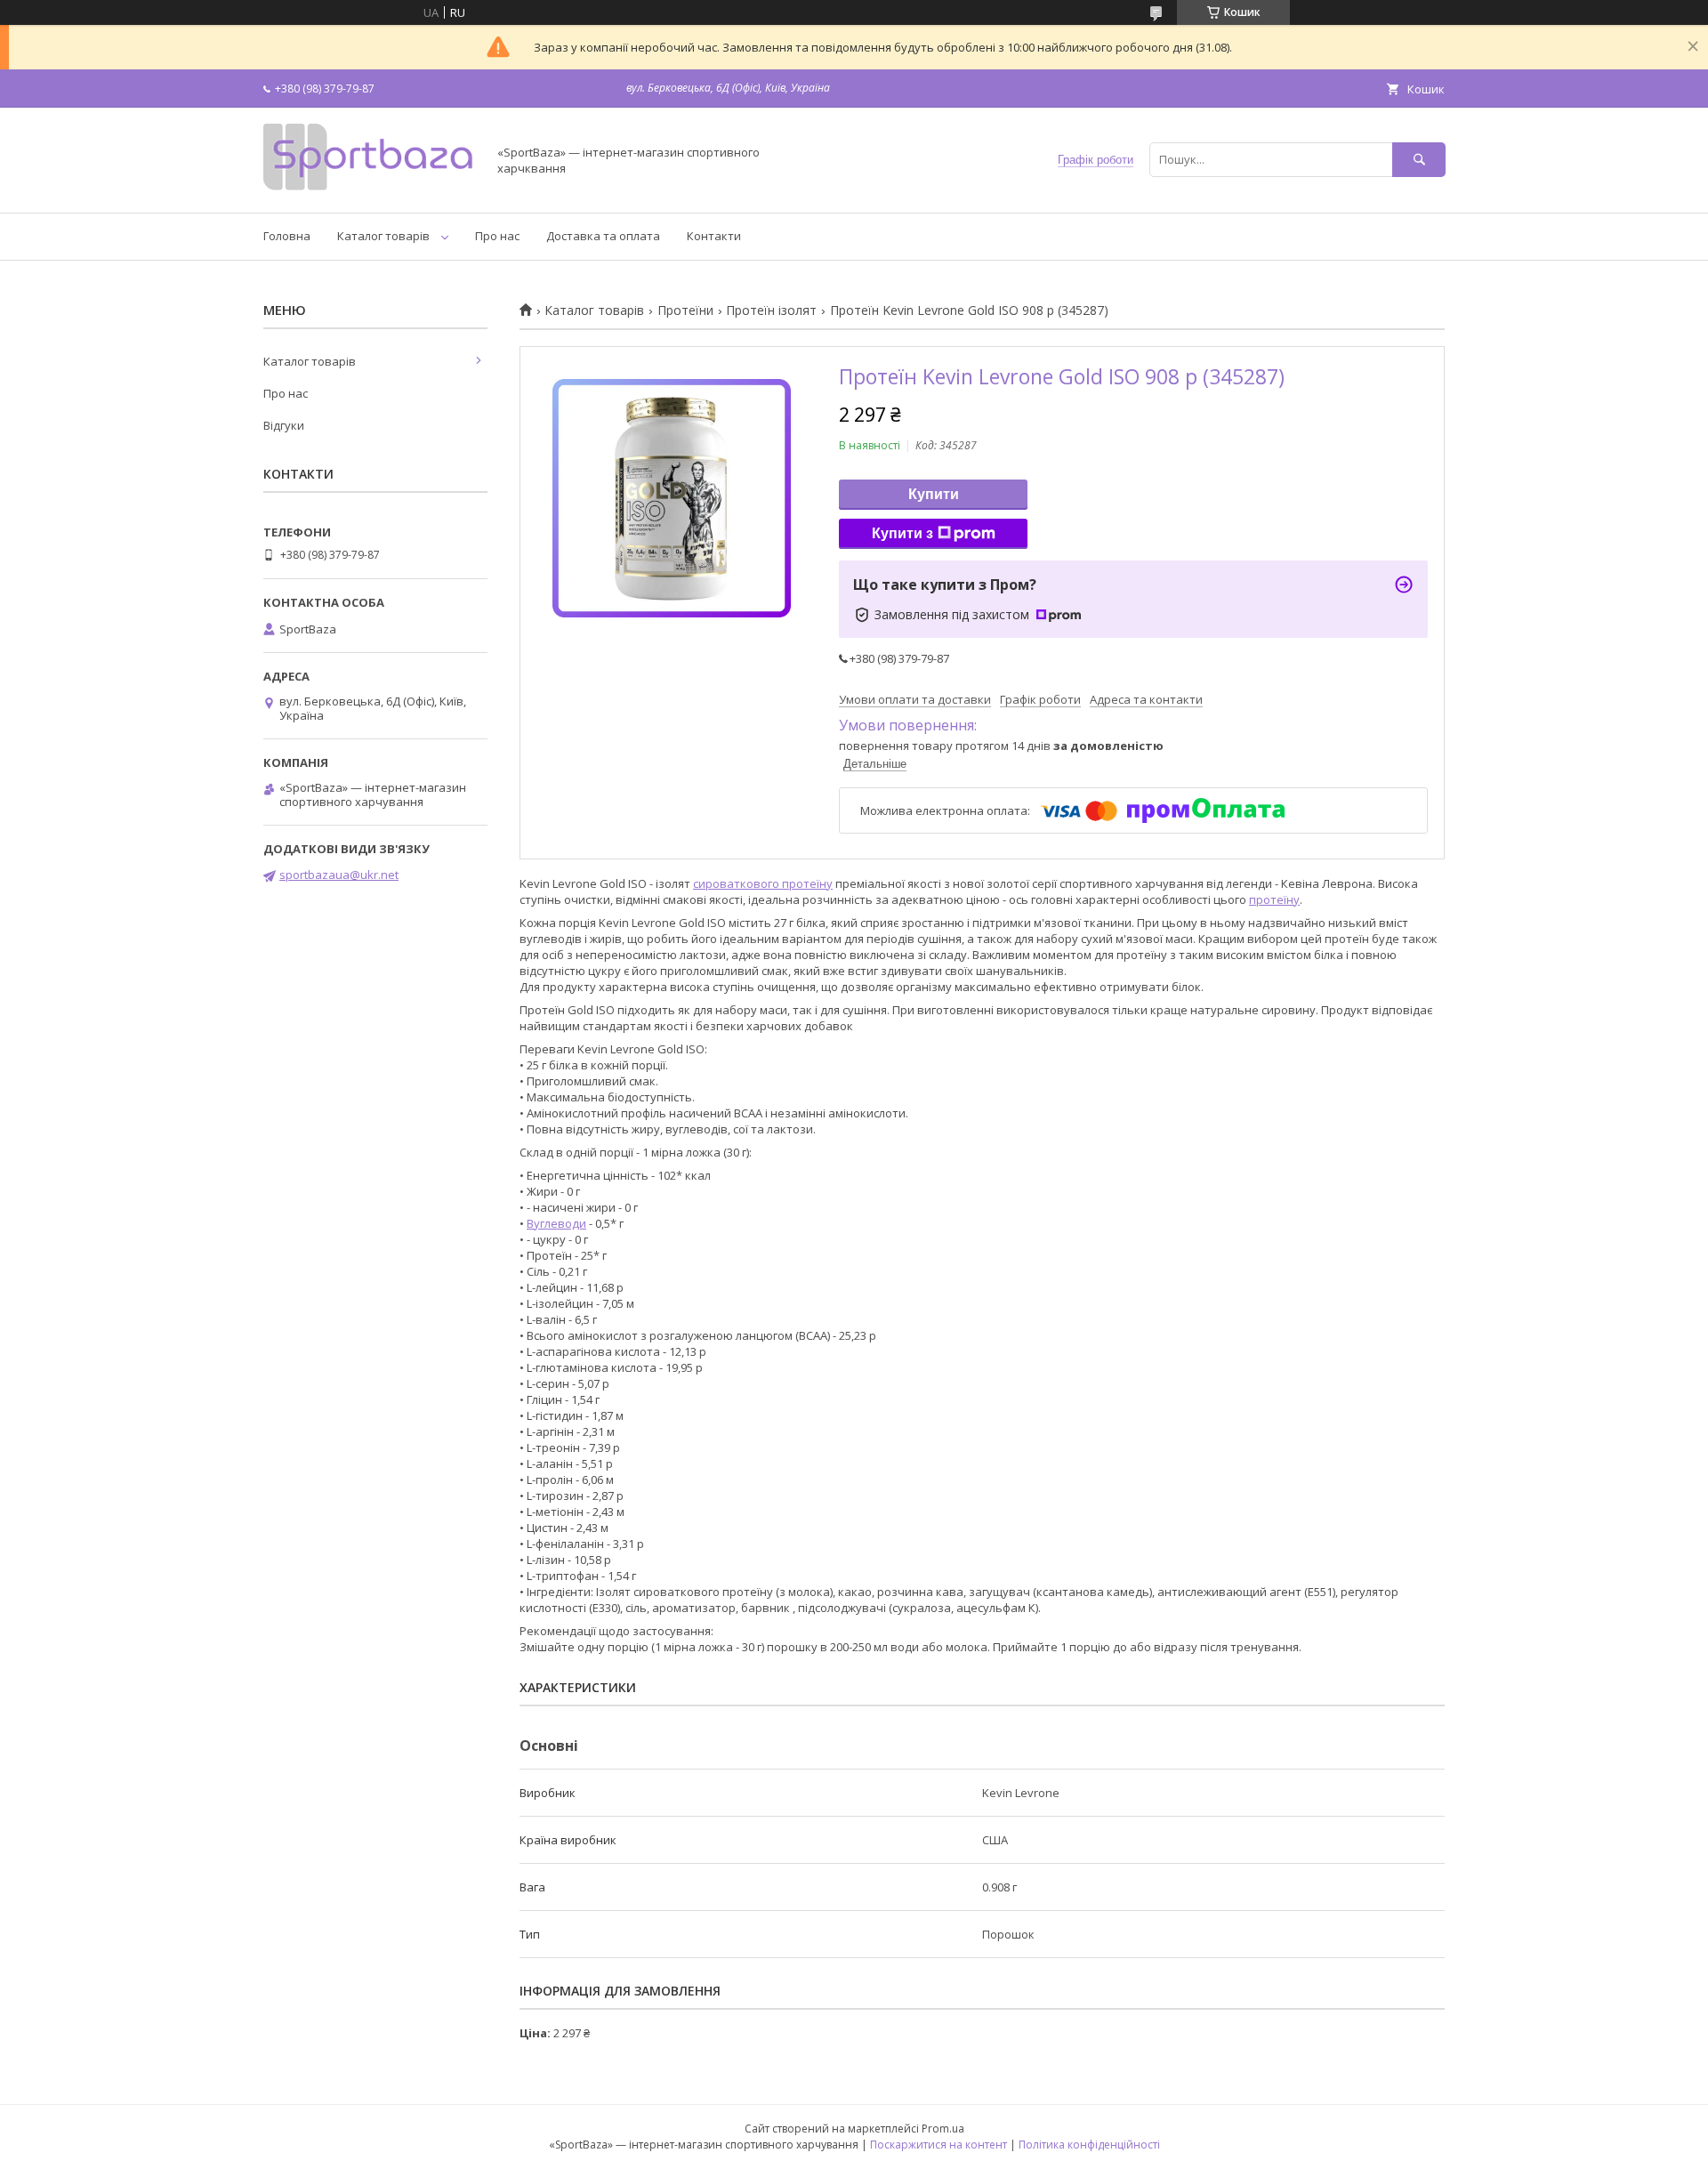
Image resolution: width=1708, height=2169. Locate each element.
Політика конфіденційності (1089, 2145)
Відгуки (284, 425)
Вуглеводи (556, 1223)
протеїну (1274, 899)
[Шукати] (1419, 160)
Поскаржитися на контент (939, 2145)
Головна (287, 236)
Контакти (714, 236)
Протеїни (685, 310)
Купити (934, 494)
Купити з (902, 533)
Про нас (497, 236)
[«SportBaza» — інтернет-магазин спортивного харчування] (370, 189)
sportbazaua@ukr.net (339, 875)
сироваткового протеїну (763, 883)
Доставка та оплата (603, 236)
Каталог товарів (383, 236)
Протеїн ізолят (771, 310)
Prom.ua (943, 2129)
